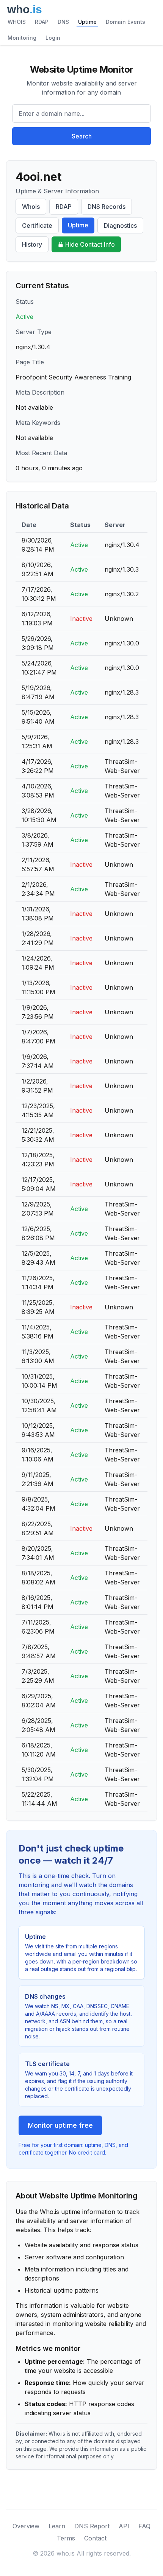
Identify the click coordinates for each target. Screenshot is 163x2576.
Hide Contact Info (90, 244)
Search (82, 136)
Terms (66, 2538)
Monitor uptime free (60, 2125)
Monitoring (22, 38)
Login (53, 38)
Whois (31, 207)
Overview (26, 2526)
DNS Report (92, 2526)
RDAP (42, 22)
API (124, 2526)
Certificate (37, 225)
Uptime (87, 22)
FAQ (144, 2526)
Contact (95, 2538)
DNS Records (107, 207)
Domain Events (125, 22)
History (32, 244)
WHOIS (17, 22)
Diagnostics (120, 225)
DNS (63, 22)
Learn (57, 2526)
